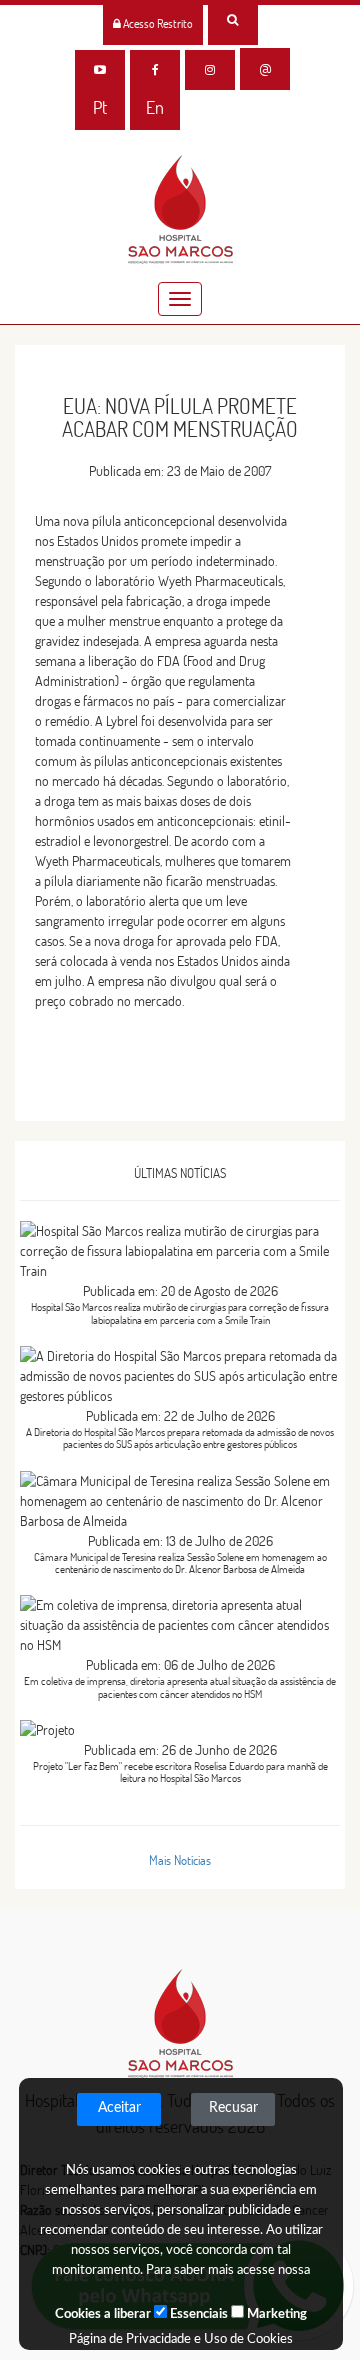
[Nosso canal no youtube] (100, 70)
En (155, 107)
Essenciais (197, 2314)
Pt (100, 107)
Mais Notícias (180, 1860)
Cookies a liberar (103, 2314)
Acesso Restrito (157, 23)
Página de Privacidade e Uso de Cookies (181, 2339)
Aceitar (119, 2108)
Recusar (233, 2108)
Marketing (275, 2314)
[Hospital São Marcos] (155, 70)
